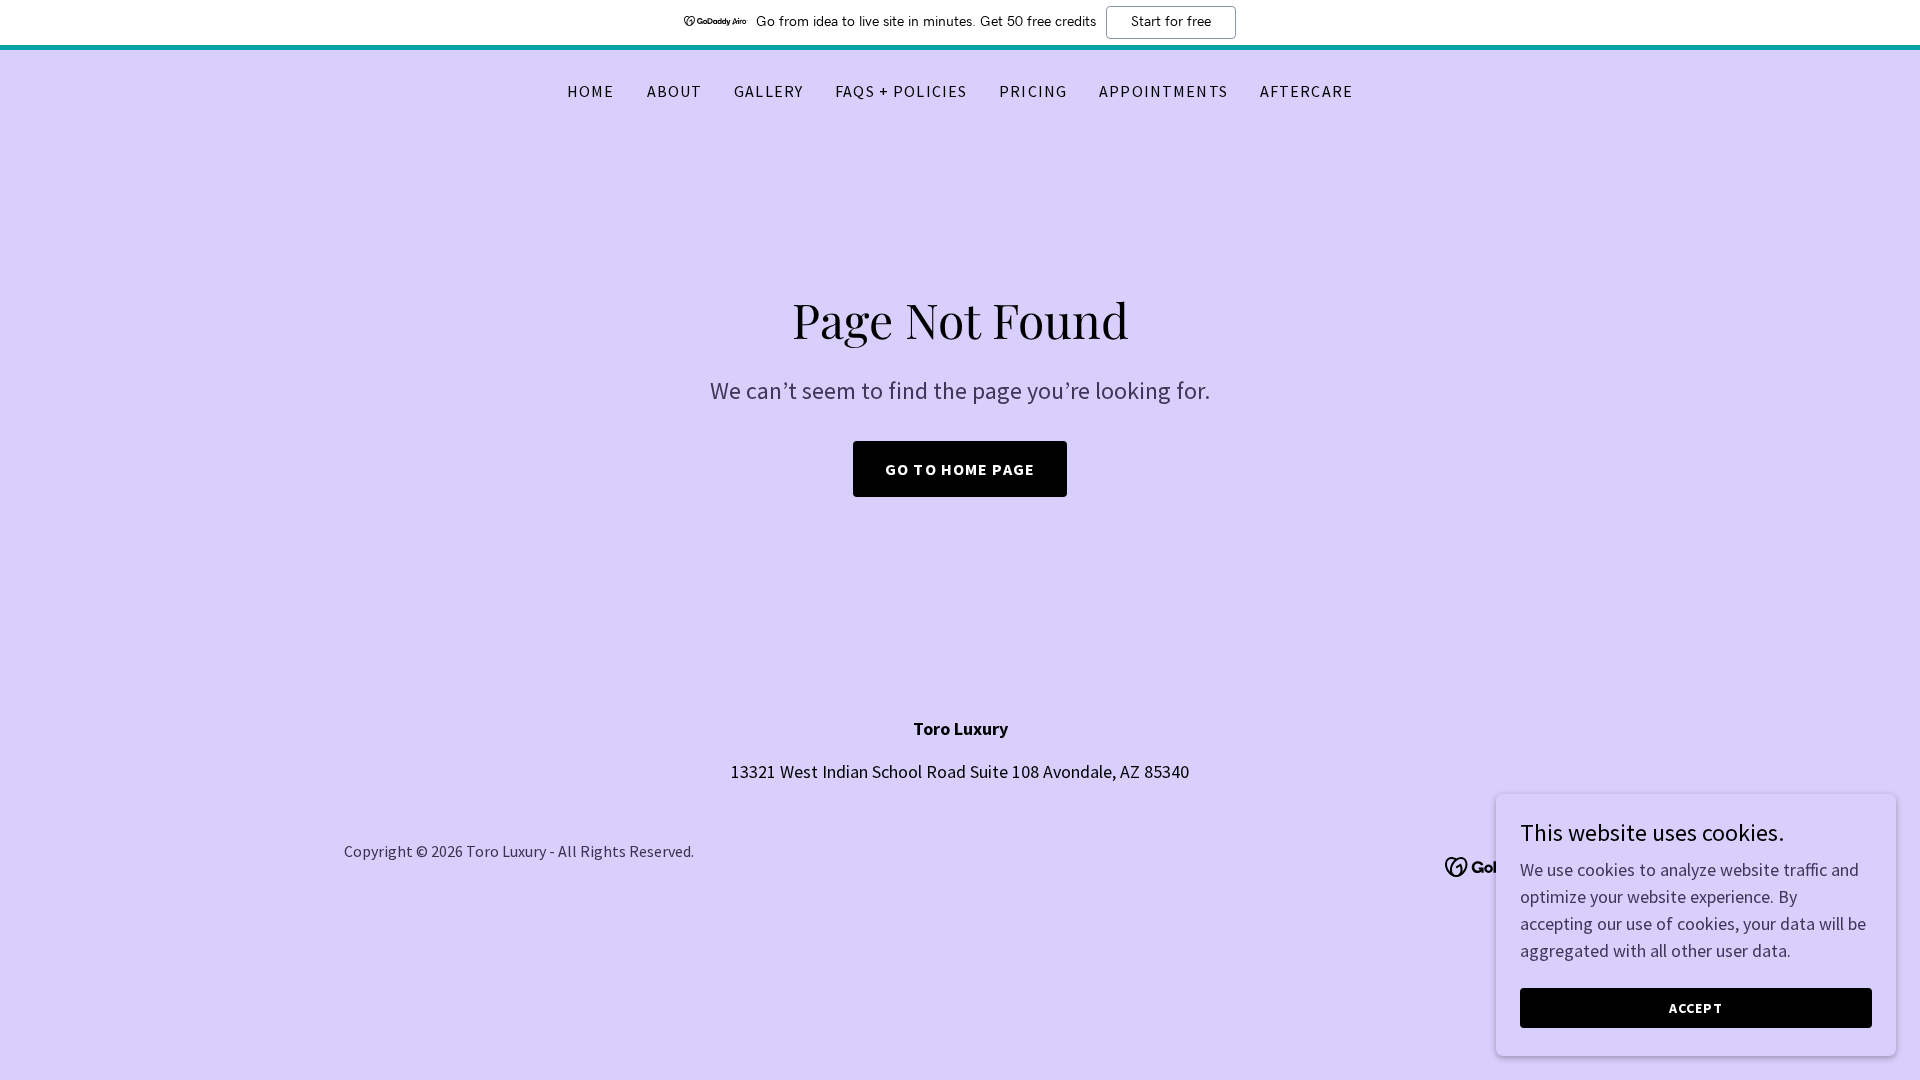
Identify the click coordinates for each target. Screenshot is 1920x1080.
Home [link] (591, 91)
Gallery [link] (768, 91)
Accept (1696, 1008)
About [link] (675, 91)
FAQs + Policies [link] (901, 91)
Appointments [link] (1163, 91)
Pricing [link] (1033, 91)
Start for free (1171, 22)
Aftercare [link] (1306, 91)
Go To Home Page (960, 469)
